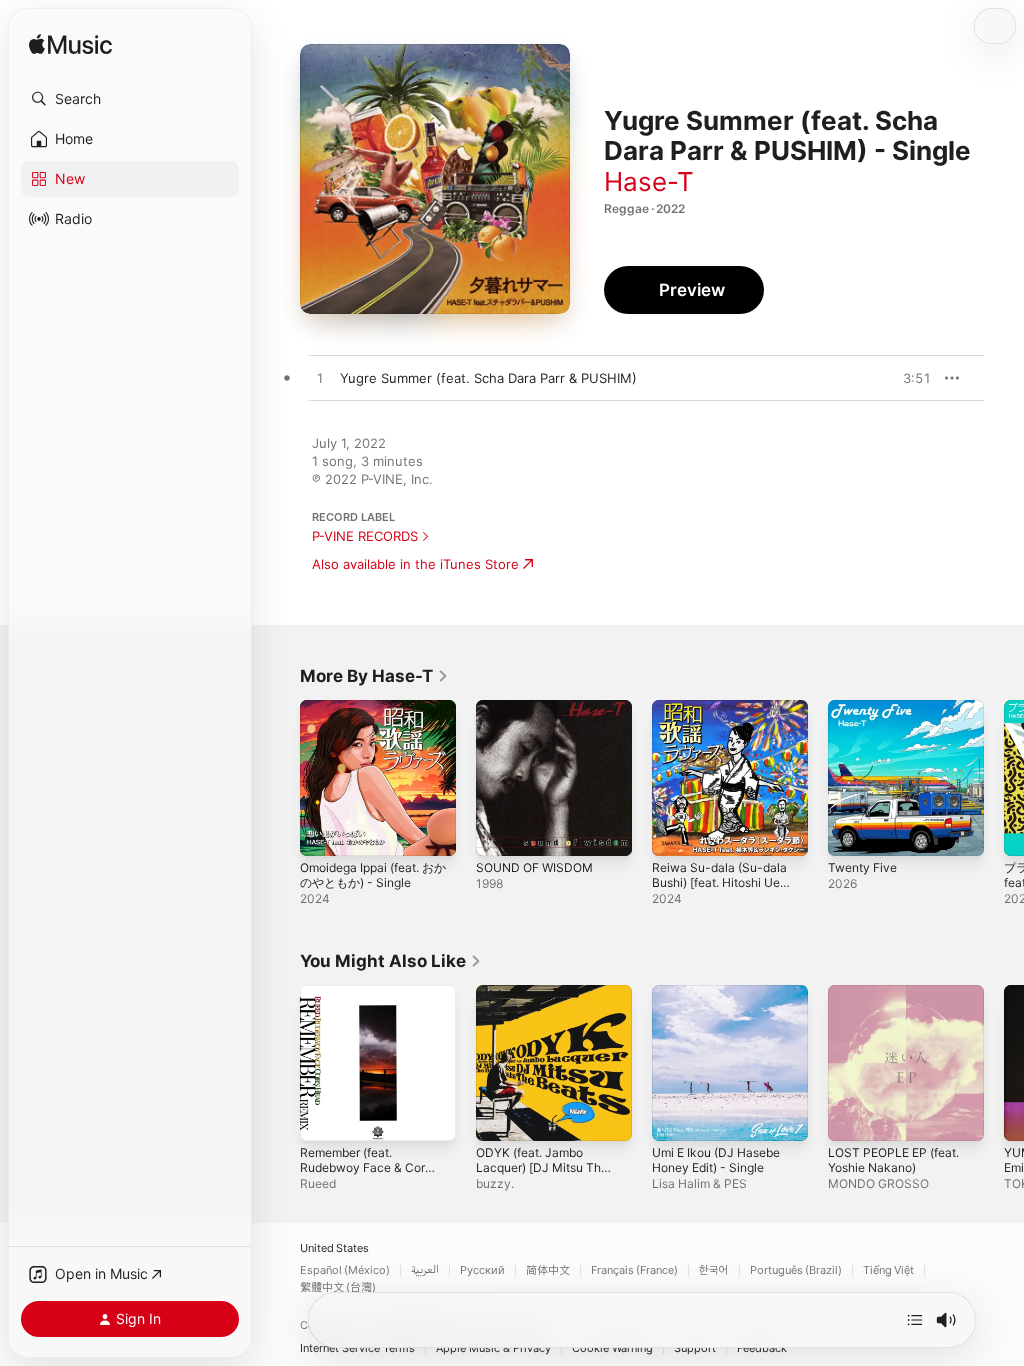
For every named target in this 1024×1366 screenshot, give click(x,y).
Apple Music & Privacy (493, 1348)
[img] (70, 45)
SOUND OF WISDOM (534, 867)
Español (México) (345, 1270)
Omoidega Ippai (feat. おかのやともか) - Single (373, 875)
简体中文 (548, 1270)
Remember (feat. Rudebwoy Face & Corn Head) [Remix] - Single (366, 1167)
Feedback (762, 1348)
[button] (130, 99)
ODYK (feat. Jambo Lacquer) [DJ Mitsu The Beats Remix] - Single (542, 1167)
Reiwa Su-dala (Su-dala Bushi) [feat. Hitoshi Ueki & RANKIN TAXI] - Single (721, 890)
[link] (374, 676)
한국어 (714, 1270)
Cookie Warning (612, 1348)
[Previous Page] (280, 778)
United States (334, 1248)
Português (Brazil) (796, 1270)
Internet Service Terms (357, 1348)
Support (695, 1348)
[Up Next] (915, 1320)
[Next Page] (1004, 778)
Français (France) (634, 1270)
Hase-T (649, 181)
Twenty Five (862, 867)
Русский (482, 1270)
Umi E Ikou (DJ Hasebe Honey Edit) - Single (716, 1160)
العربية (425, 1270)
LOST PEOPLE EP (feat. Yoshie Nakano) (893, 1160)
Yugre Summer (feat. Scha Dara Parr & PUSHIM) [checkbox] (488, 378)
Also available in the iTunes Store (415, 564)
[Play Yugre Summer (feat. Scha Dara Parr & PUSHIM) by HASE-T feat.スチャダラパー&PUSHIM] (320, 379)
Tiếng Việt (888, 1270)
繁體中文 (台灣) (338, 1287)
